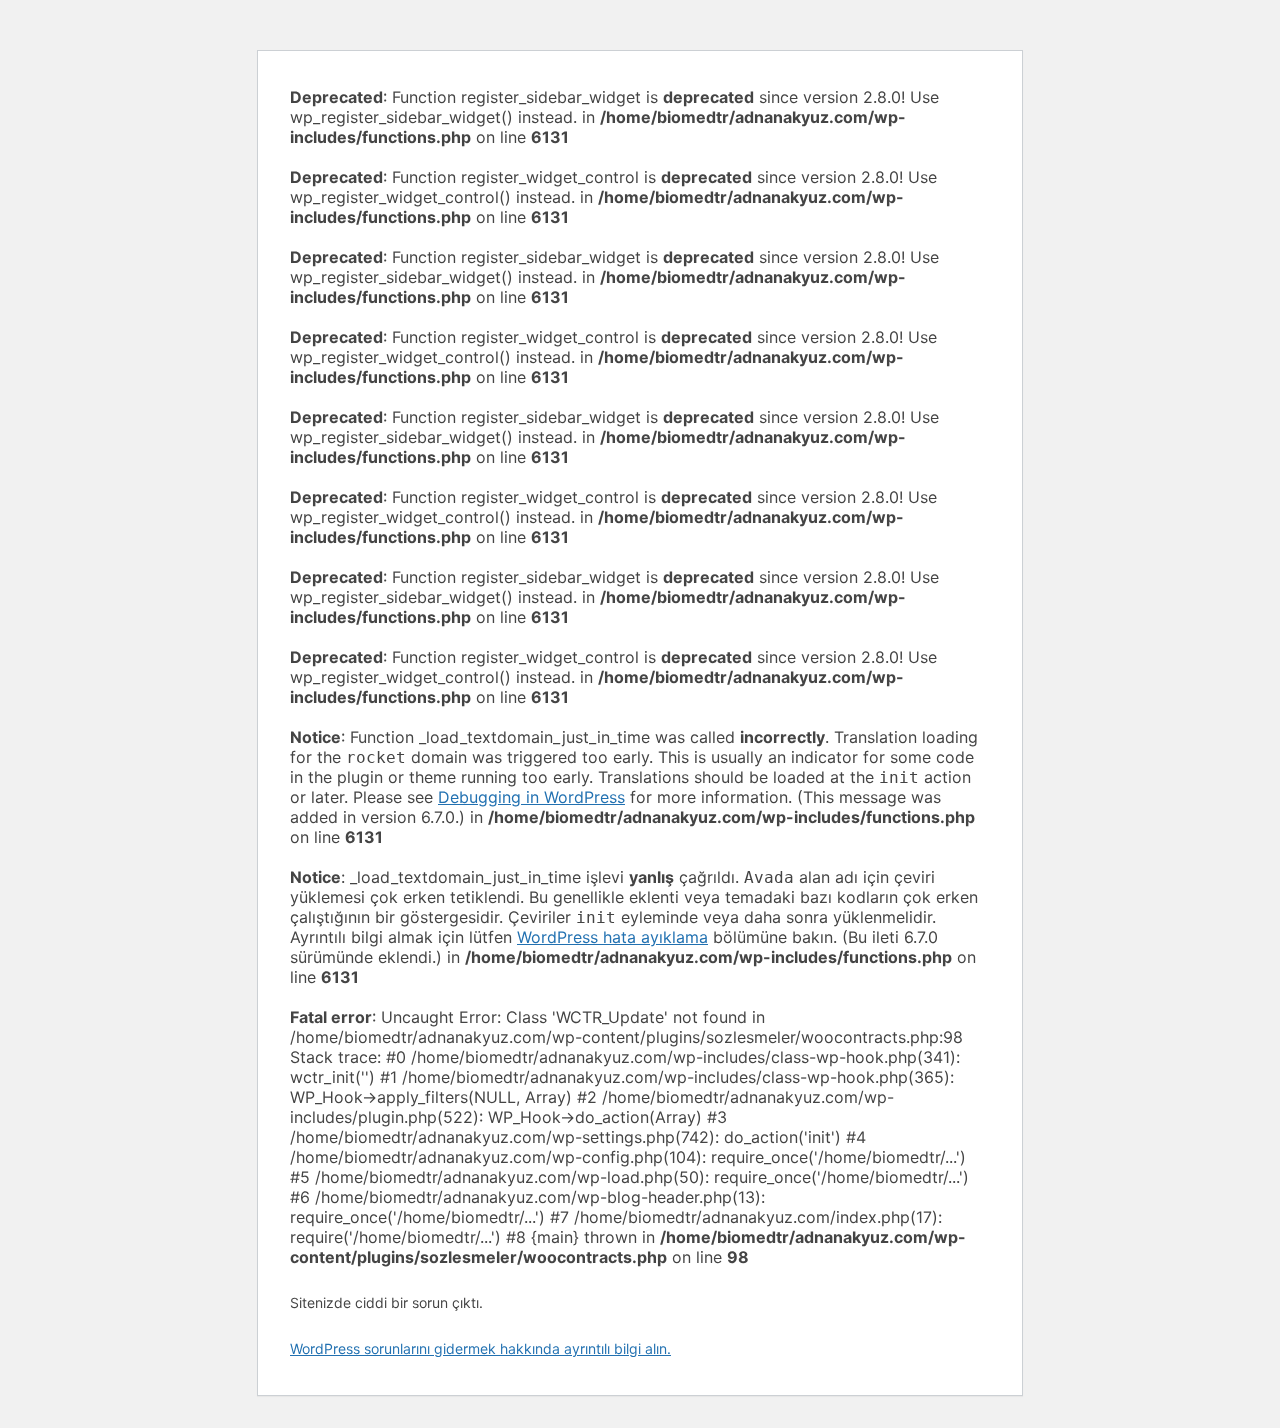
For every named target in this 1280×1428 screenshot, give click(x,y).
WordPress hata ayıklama (612, 937)
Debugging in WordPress (531, 797)
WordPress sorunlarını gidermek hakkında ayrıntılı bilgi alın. (480, 1348)
